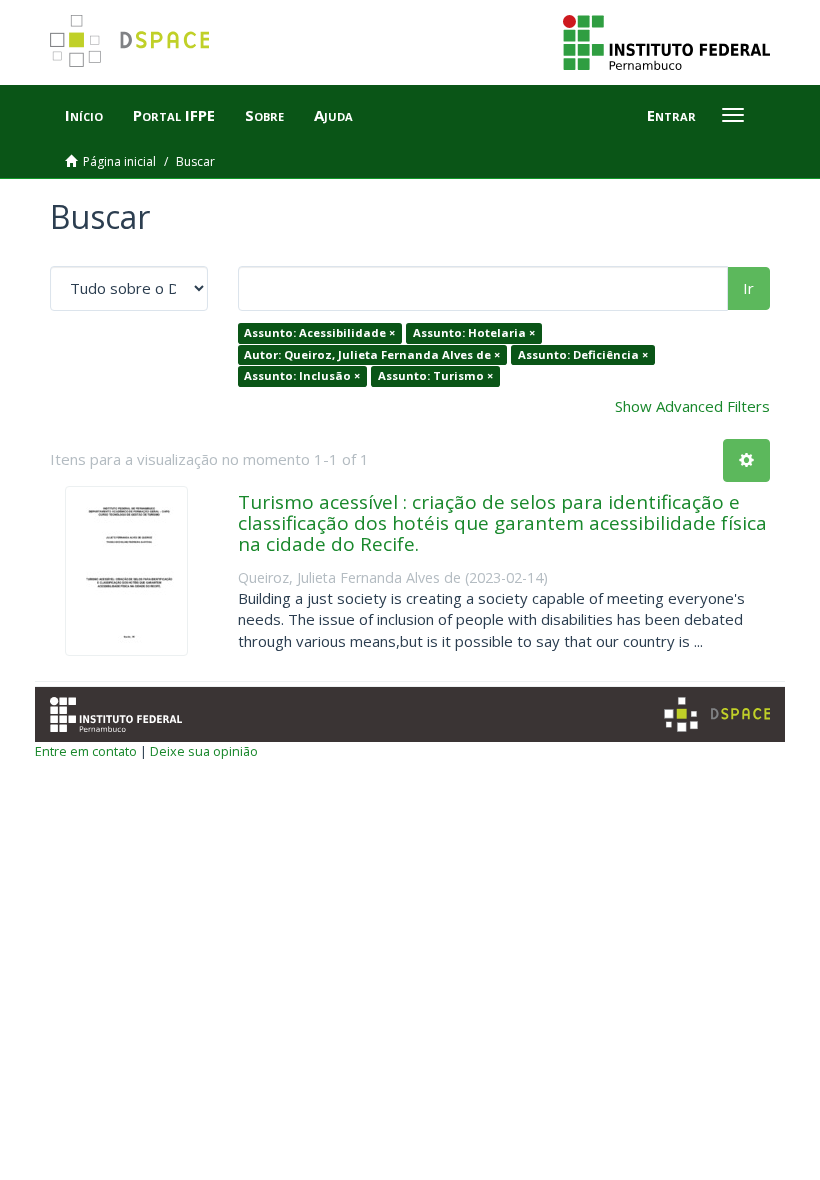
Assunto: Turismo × (435, 375)
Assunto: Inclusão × (302, 375)
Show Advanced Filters (692, 406)
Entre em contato (86, 751)
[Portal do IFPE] (666, 41)
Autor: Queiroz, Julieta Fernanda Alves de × (372, 354)
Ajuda (333, 115)
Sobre (264, 115)
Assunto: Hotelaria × (474, 332)
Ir (748, 288)
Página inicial (119, 161)
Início (84, 115)
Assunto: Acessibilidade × (319, 332)
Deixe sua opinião (204, 751)
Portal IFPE (174, 115)
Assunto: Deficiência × (583, 354)
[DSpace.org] (717, 714)
